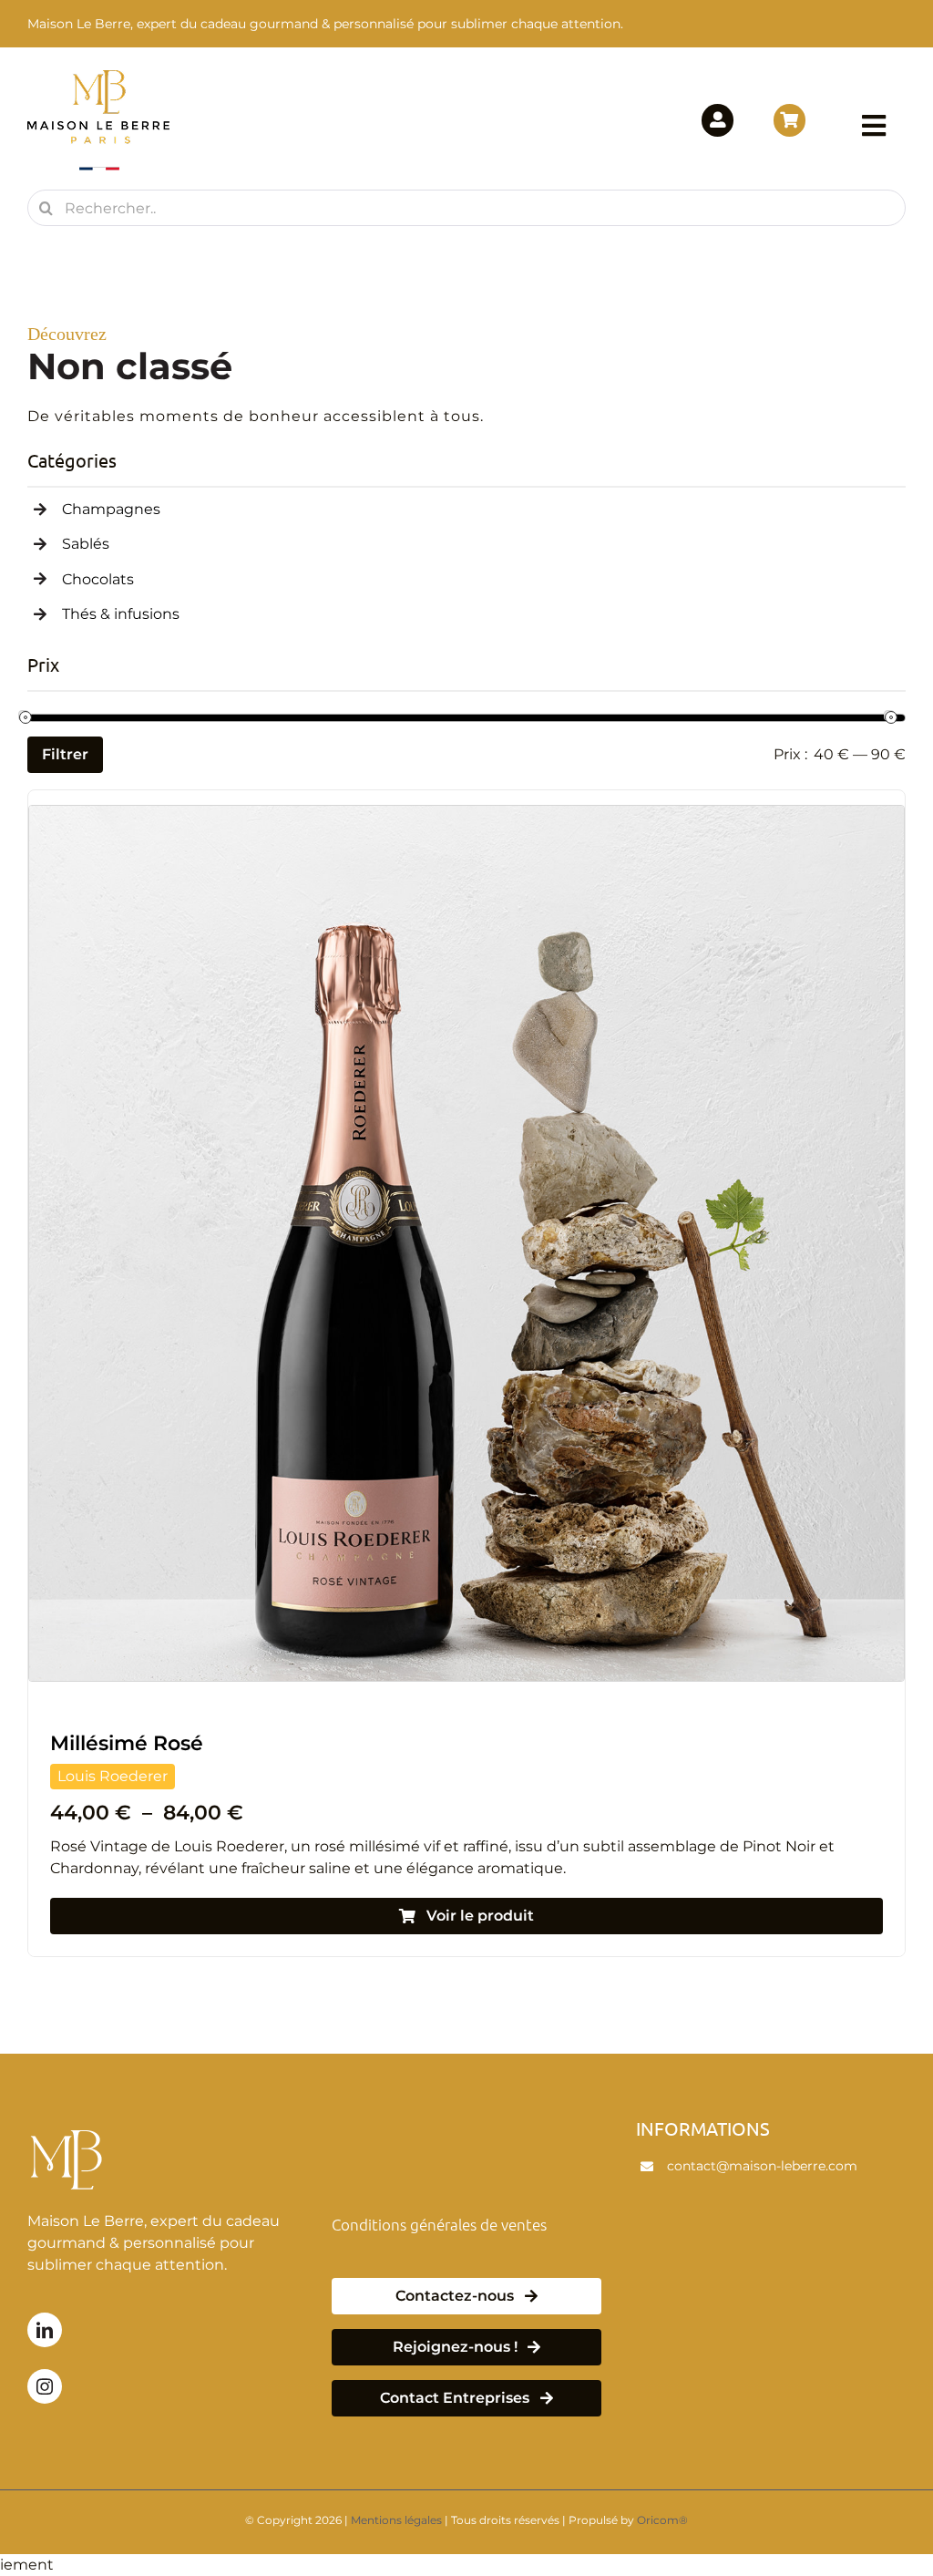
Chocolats (98, 579)
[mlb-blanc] (69, 2124)
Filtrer (65, 754)
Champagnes (111, 509)
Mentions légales (396, 2520)
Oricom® (662, 2520)
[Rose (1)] (466, 813)
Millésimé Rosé (127, 1743)
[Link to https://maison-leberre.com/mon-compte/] (718, 120)
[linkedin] (45, 2330)
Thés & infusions (121, 614)
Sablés (86, 544)
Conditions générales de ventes (439, 2224)
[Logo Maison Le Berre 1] (99, 76)
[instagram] (45, 2386)
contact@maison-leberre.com (762, 2166)
